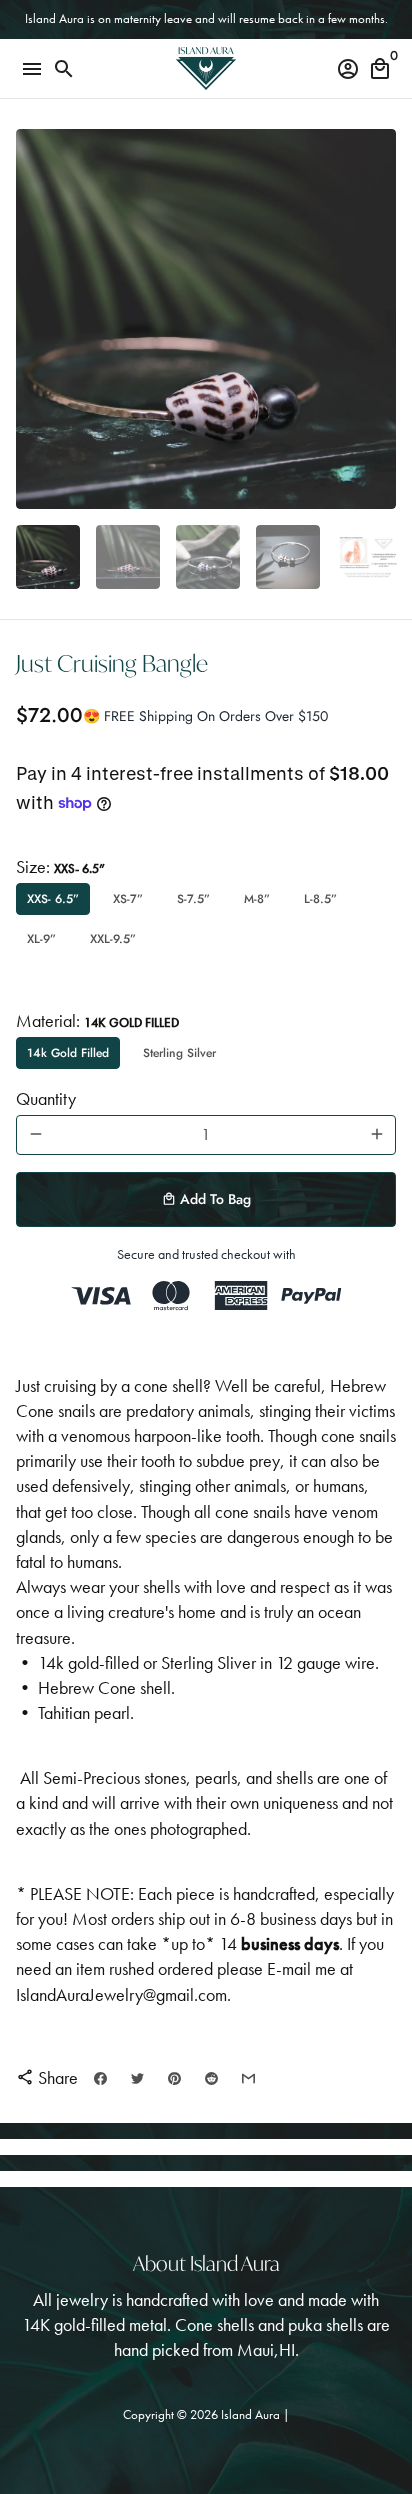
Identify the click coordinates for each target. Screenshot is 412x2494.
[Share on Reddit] (211, 2078)
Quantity (46, 1098)
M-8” (257, 899)
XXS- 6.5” (53, 899)
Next (376, 319)
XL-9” (41, 939)
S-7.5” (193, 899)
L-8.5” (320, 899)
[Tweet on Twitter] (137, 2078)
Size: (60, 866)
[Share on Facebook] (100, 2078)
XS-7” (128, 899)
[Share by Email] (248, 2078)
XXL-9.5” (113, 939)
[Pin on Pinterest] (174, 2078)
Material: (97, 1020)
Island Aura (252, 2414)
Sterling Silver (179, 1053)
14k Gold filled (68, 1053)
